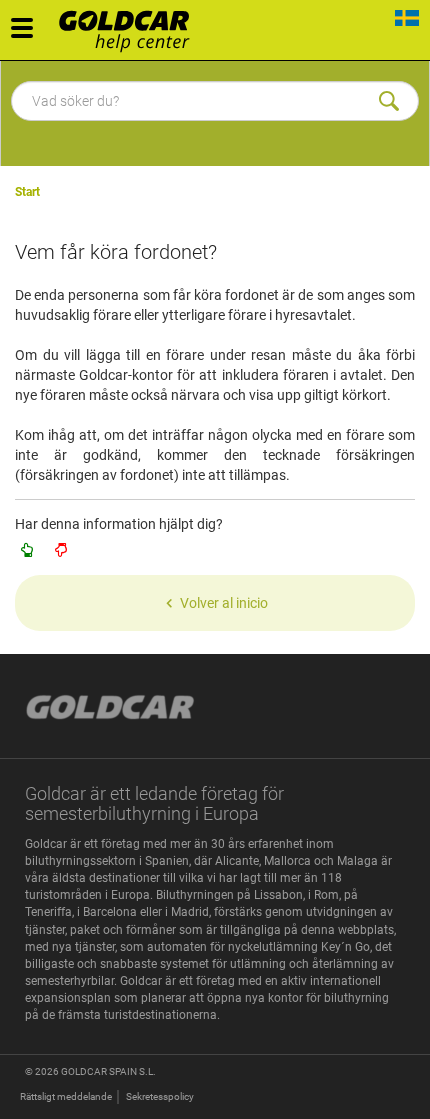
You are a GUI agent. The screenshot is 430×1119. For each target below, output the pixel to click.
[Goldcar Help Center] (129, 25)
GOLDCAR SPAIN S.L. (108, 1071)
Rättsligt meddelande (66, 1096)
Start (27, 192)
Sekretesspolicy (160, 1096)
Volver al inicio (224, 603)
